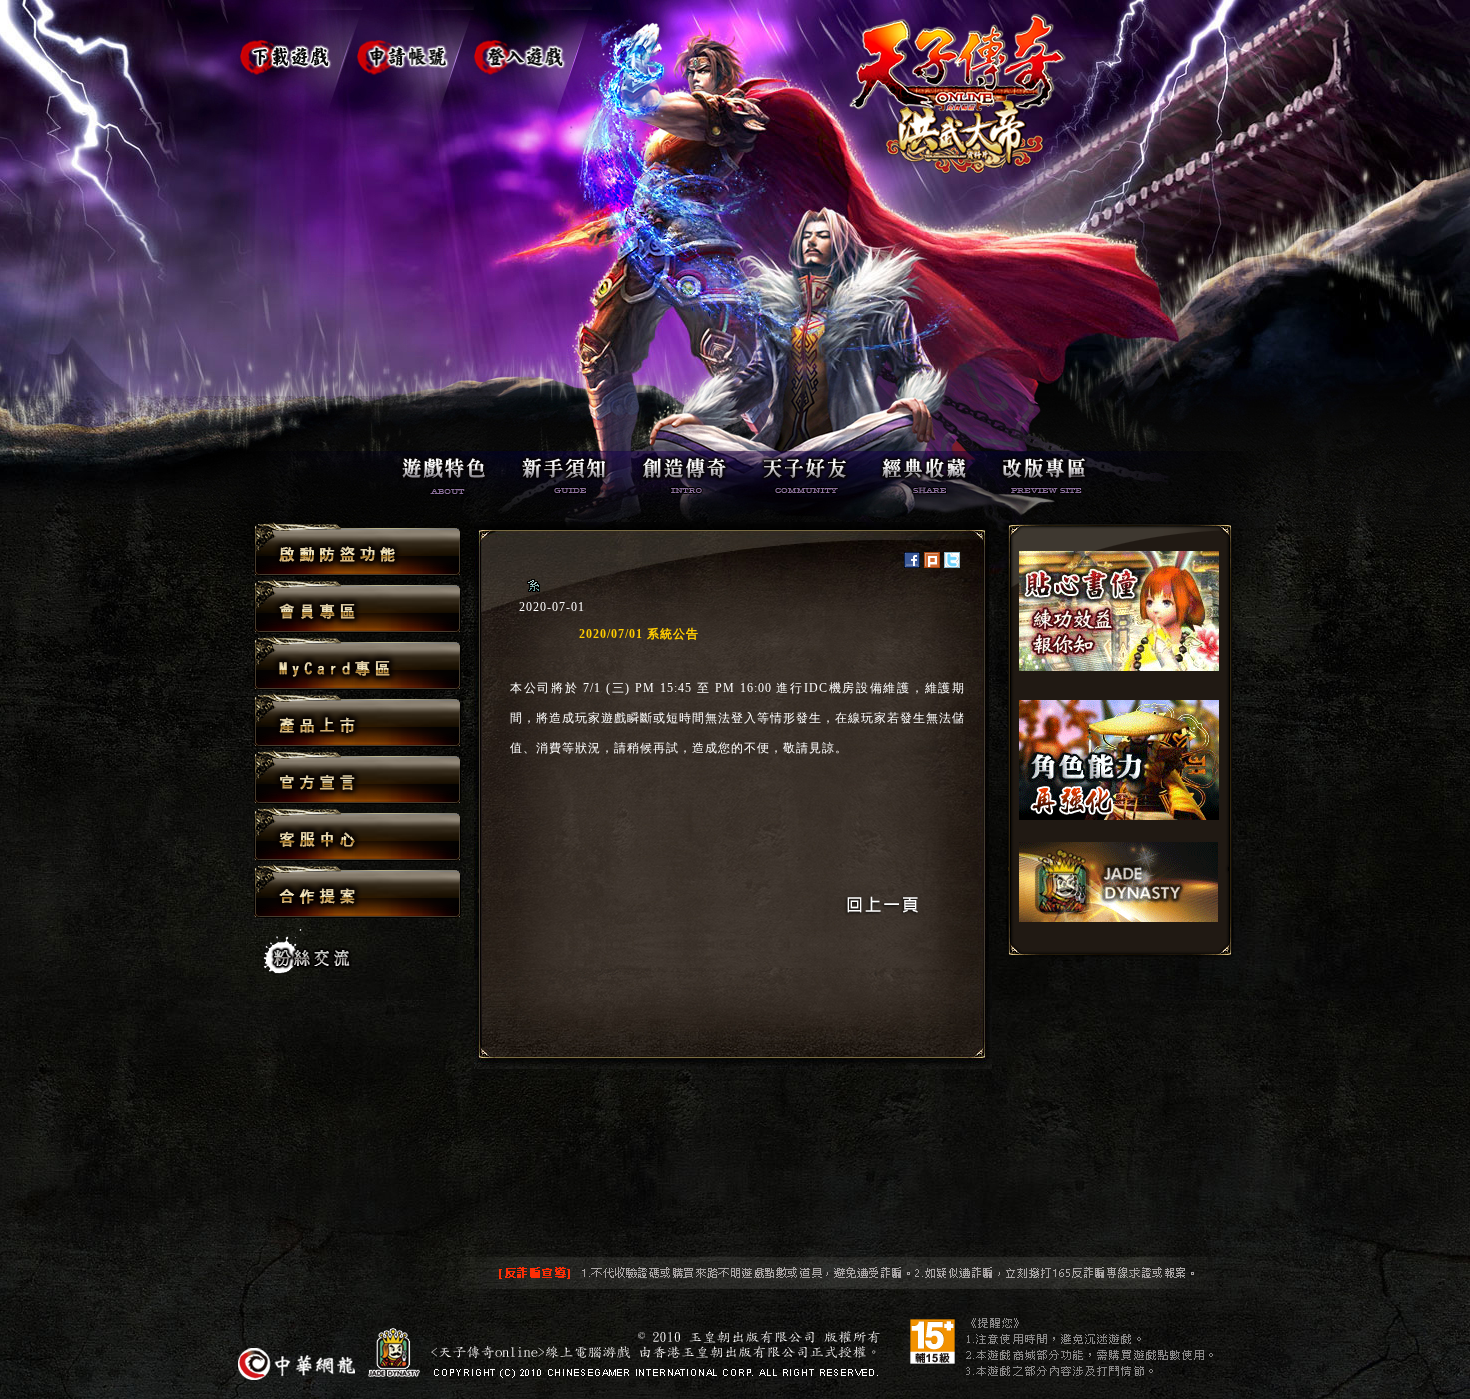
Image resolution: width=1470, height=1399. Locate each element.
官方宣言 (357, 778)
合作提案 (357, 891)
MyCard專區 (357, 664)
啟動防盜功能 (357, 550)
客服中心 (357, 835)
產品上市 (357, 721)
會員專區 (357, 607)
